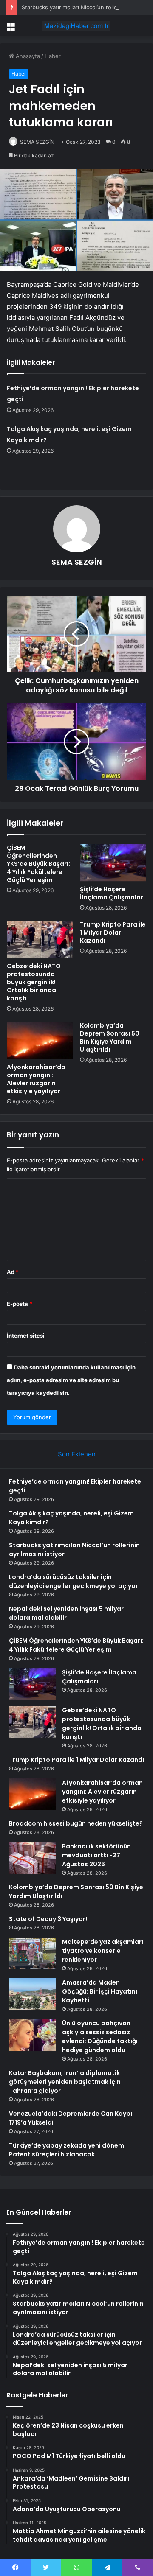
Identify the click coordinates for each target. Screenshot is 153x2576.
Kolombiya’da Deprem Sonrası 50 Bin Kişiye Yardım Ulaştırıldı (110, 1037)
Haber (53, 56)
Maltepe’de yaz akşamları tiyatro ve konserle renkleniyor (103, 1951)
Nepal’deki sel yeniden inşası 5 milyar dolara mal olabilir (66, 1613)
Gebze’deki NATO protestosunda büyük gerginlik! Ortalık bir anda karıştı (34, 982)
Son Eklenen (77, 1454)
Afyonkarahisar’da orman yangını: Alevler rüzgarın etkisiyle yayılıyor (36, 1079)
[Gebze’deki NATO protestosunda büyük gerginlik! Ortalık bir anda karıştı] (40, 939)
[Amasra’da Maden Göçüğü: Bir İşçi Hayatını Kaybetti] (32, 1994)
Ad (13, 1272)
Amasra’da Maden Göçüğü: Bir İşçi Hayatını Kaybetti (100, 1991)
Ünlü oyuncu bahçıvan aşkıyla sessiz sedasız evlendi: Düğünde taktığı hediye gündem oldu (100, 2037)
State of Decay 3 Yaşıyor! (48, 1919)
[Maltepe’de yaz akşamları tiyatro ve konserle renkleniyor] (32, 1953)
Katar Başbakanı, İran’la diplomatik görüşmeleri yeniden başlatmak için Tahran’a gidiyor (65, 2082)
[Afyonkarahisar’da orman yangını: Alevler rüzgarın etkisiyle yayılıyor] (40, 1040)
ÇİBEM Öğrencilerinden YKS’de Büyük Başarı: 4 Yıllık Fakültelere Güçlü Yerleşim (38, 864)
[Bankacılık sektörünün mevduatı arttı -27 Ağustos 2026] (32, 1858)
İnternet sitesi (26, 1336)
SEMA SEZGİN (37, 142)
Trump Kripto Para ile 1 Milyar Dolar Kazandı (113, 932)
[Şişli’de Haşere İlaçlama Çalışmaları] (113, 862)
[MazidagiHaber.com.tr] (76, 26)
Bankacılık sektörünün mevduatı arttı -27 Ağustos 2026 (96, 1855)
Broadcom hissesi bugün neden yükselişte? (76, 1823)
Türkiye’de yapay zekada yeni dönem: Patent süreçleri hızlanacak (67, 2150)
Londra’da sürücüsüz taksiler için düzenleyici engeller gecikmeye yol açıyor (74, 1581)
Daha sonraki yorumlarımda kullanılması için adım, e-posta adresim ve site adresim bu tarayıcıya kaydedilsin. (71, 1380)
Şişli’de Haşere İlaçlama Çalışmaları (112, 893)
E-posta (20, 1304)
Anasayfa (27, 56)
